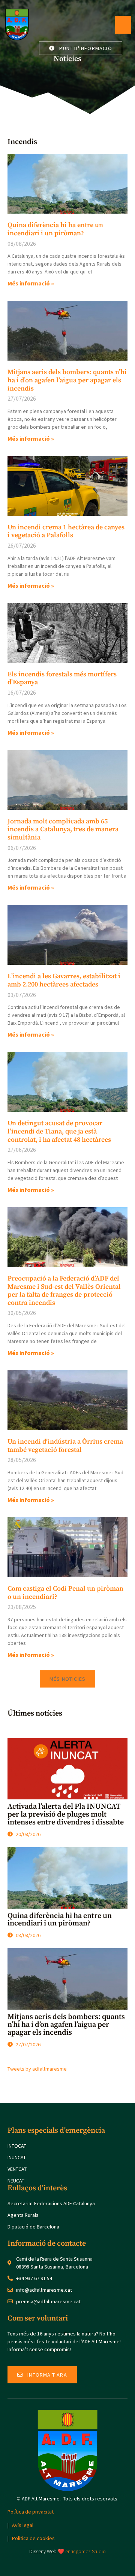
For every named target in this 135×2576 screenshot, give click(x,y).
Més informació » (31, 283)
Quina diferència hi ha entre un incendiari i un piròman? (55, 229)
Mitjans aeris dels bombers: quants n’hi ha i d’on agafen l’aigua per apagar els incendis (67, 380)
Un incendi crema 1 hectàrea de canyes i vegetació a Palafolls (66, 531)
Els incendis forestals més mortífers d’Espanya (62, 678)
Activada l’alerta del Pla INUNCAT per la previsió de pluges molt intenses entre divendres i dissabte (66, 1815)
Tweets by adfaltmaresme (37, 2069)
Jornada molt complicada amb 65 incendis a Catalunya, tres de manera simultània (63, 829)
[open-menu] (123, 25)
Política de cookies (33, 2538)
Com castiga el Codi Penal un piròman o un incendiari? (65, 1593)
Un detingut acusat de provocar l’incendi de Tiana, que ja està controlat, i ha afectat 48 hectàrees (59, 1131)
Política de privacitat (31, 2512)
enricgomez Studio (85, 2551)
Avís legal (23, 2525)
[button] (67, 1679)
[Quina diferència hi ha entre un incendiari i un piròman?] (67, 1878)
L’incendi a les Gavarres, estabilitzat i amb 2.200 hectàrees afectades (64, 980)
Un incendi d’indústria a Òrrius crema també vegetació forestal (65, 1446)
